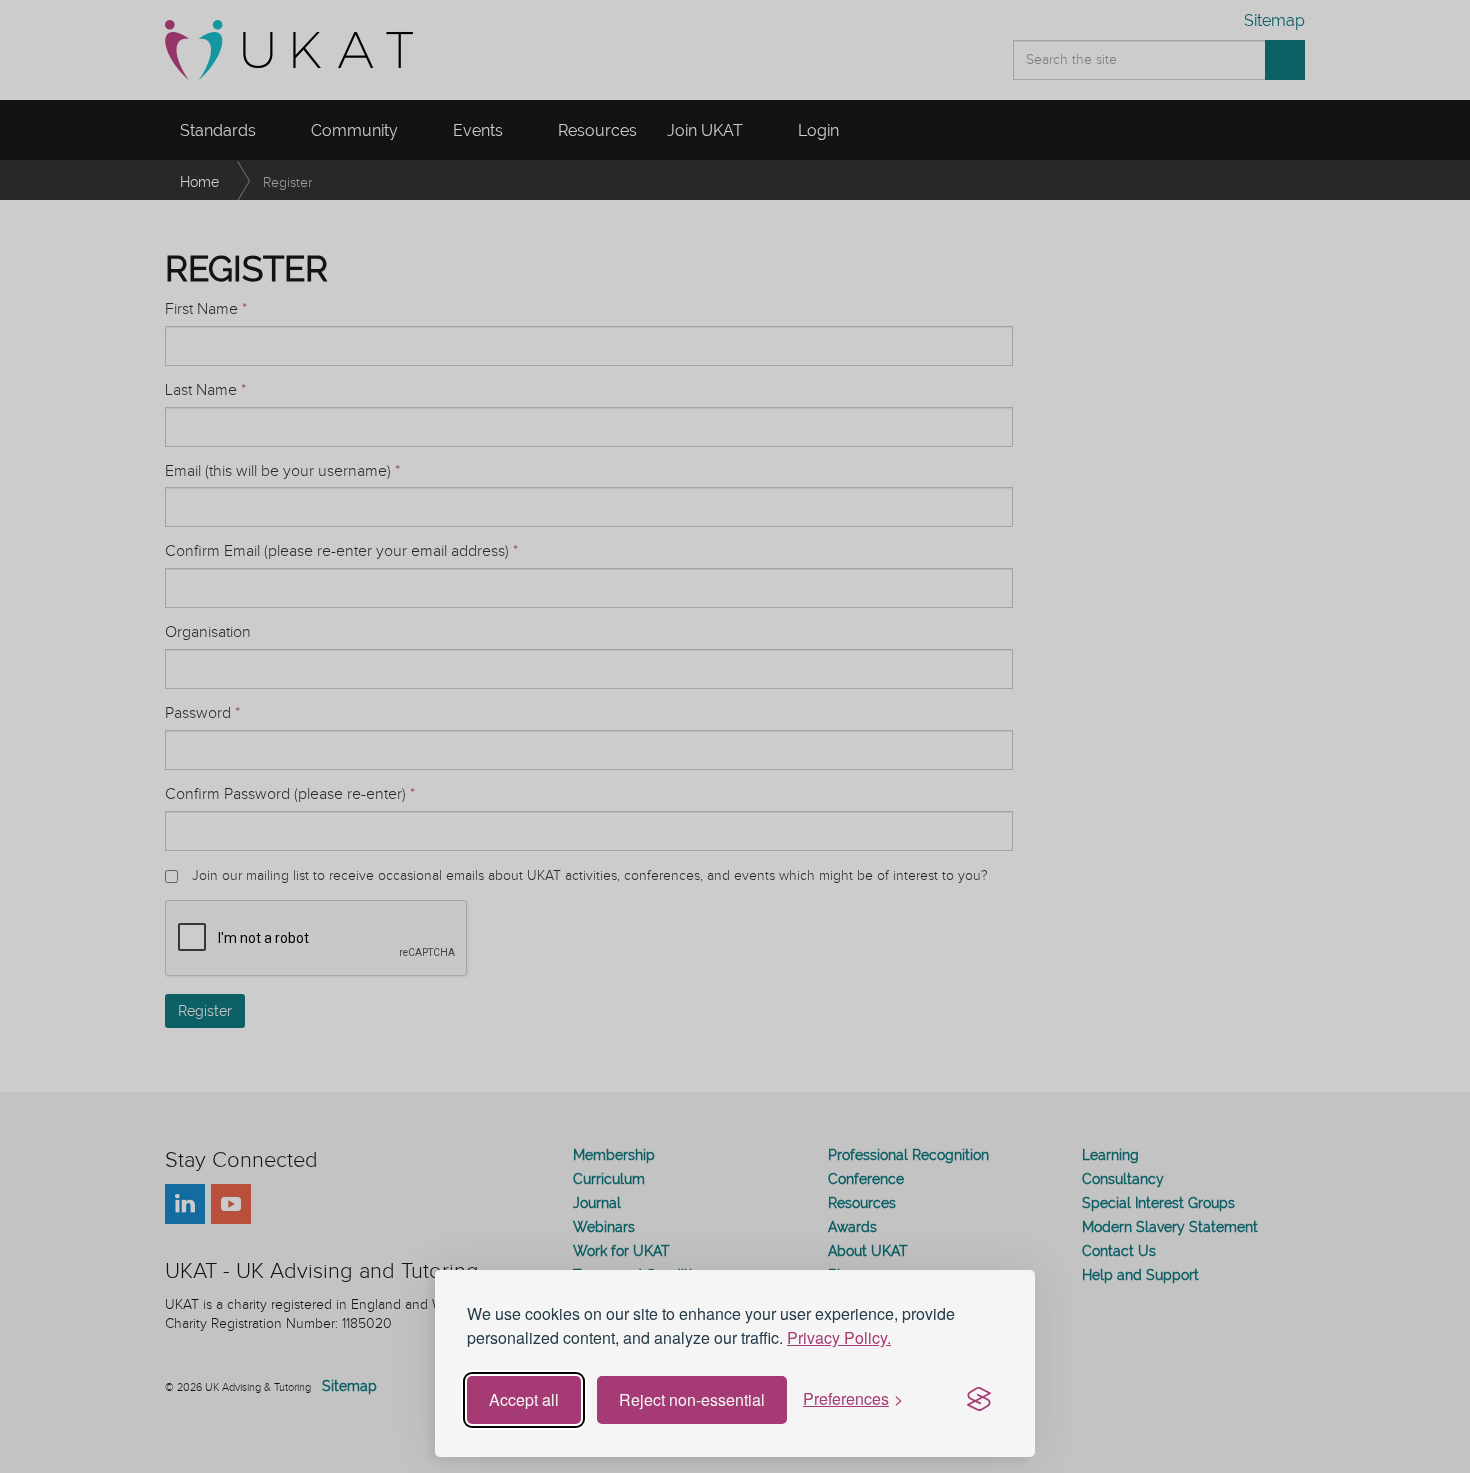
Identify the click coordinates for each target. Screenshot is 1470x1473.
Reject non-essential (692, 1399)
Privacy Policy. (839, 1337)
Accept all (524, 1399)
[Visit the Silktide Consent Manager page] (979, 1400)
